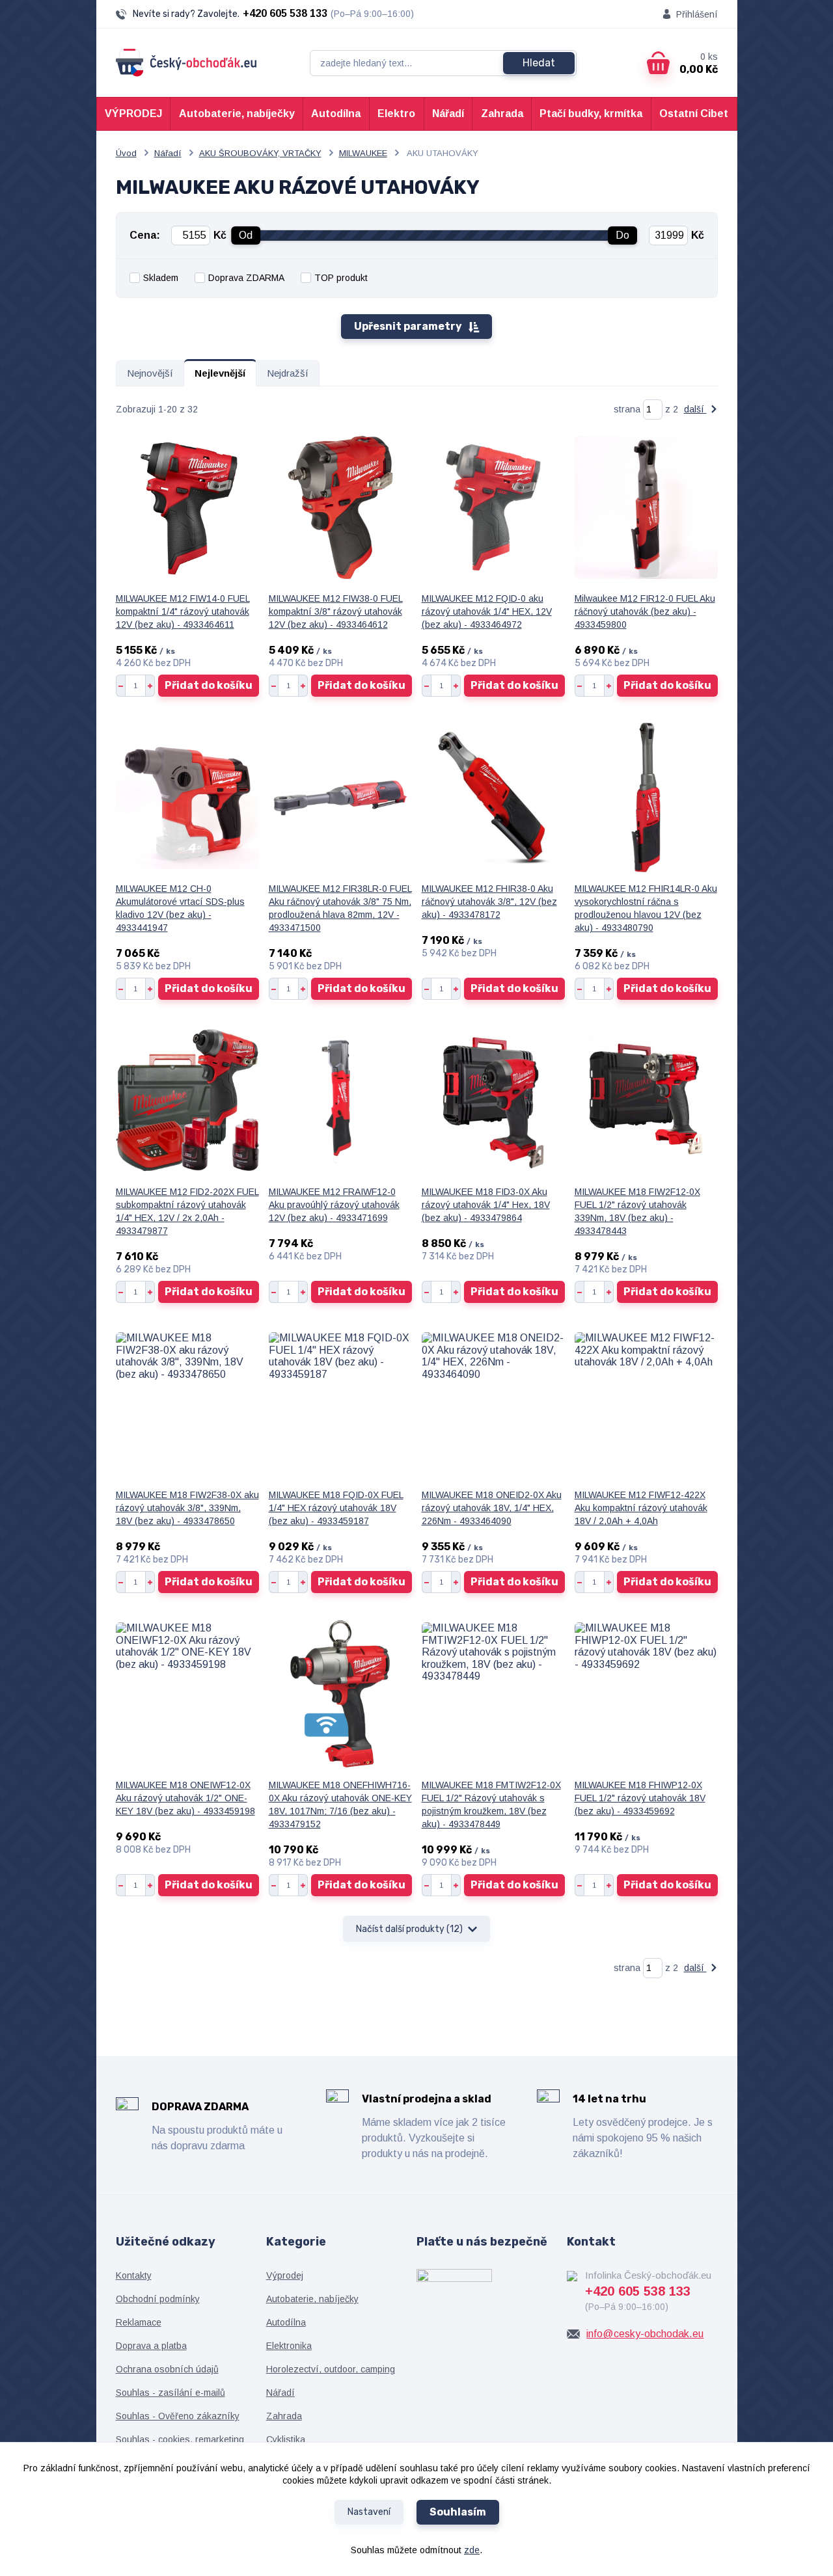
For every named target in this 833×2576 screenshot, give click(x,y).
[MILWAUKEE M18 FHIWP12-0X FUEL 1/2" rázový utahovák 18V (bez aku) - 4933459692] (646, 1694)
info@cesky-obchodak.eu (645, 2334)
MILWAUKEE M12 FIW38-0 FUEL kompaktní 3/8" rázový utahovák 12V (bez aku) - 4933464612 (336, 611)
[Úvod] (186, 63)
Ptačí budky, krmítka (591, 114)
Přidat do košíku (209, 685)
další (695, 409)
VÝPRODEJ (133, 114)
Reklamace (139, 2322)
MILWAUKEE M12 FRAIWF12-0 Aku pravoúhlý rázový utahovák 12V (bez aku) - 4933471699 (334, 1205)
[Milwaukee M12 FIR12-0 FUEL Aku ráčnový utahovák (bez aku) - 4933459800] (646, 507)
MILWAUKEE (363, 153)
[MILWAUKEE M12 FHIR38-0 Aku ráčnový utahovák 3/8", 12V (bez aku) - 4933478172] (493, 798)
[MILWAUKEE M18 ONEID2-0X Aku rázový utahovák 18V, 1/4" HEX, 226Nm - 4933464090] (493, 1404)
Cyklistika (286, 2439)
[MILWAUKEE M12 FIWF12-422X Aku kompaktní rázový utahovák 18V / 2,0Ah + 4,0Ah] (646, 1404)
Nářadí (448, 114)
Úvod (126, 153)
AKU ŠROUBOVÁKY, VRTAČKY (260, 153)
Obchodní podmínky (158, 2299)
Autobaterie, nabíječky (237, 114)
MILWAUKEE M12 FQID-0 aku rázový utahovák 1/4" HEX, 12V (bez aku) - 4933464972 (487, 611)
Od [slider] (246, 235)
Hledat (539, 63)
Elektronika (289, 2346)
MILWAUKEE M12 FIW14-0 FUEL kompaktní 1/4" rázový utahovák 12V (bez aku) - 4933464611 (183, 611)
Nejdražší (288, 373)
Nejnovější (150, 373)
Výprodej (285, 2275)
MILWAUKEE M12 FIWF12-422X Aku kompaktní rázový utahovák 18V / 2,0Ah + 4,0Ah (641, 1508)
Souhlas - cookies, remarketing (180, 2439)
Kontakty (134, 2275)
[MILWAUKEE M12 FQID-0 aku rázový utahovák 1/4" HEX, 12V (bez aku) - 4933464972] (493, 507)
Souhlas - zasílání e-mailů (171, 2393)
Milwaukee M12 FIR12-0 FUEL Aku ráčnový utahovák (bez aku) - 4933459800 (645, 611)
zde (472, 2550)
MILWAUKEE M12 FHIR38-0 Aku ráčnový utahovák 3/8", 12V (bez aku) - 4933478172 (489, 902)
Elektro (396, 114)
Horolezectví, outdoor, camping (331, 2369)
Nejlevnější (220, 373)
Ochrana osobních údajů (167, 2369)
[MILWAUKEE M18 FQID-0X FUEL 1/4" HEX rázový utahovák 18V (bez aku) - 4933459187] (340, 1404)
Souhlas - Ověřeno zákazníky (178, 2416)
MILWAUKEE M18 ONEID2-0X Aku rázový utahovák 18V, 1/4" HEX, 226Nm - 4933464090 (492, 1508)
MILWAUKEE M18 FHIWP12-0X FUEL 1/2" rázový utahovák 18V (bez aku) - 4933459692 (640, 1798)
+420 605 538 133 (285, 13)
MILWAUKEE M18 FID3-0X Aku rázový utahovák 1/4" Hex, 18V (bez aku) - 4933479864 (486, 1205)
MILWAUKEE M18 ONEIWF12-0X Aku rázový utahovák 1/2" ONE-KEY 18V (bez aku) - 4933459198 (185, 1798)
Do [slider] (622, 235)
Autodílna (336, 114)
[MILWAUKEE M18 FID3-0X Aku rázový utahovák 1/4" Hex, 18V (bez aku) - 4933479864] (493, 1101)
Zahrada (502, 114)
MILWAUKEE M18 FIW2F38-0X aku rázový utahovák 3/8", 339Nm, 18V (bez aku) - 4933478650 (187, 1508)
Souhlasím (458, 2512)
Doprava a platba (151, 2346)
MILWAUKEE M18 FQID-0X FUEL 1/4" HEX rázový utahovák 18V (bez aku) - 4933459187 (336, 1508)
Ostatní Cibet (694, 114)
